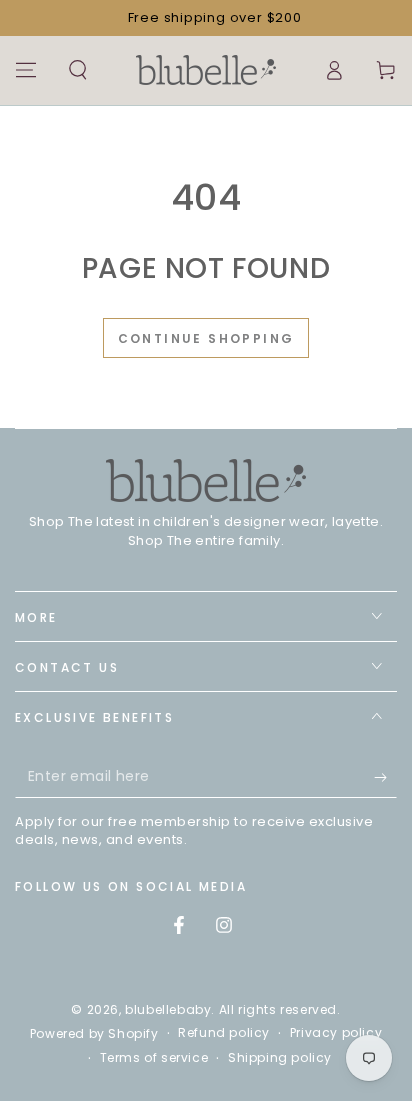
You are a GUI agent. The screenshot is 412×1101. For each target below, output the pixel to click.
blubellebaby (168, 1009)
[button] (78, 70)
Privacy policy (336, 1033)
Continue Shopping (206, 338)
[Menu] (26, 70)
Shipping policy (280, 1058)
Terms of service (154, 1058)
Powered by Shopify (94, 1034)
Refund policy (224, 1033)
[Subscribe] (385, 778)
